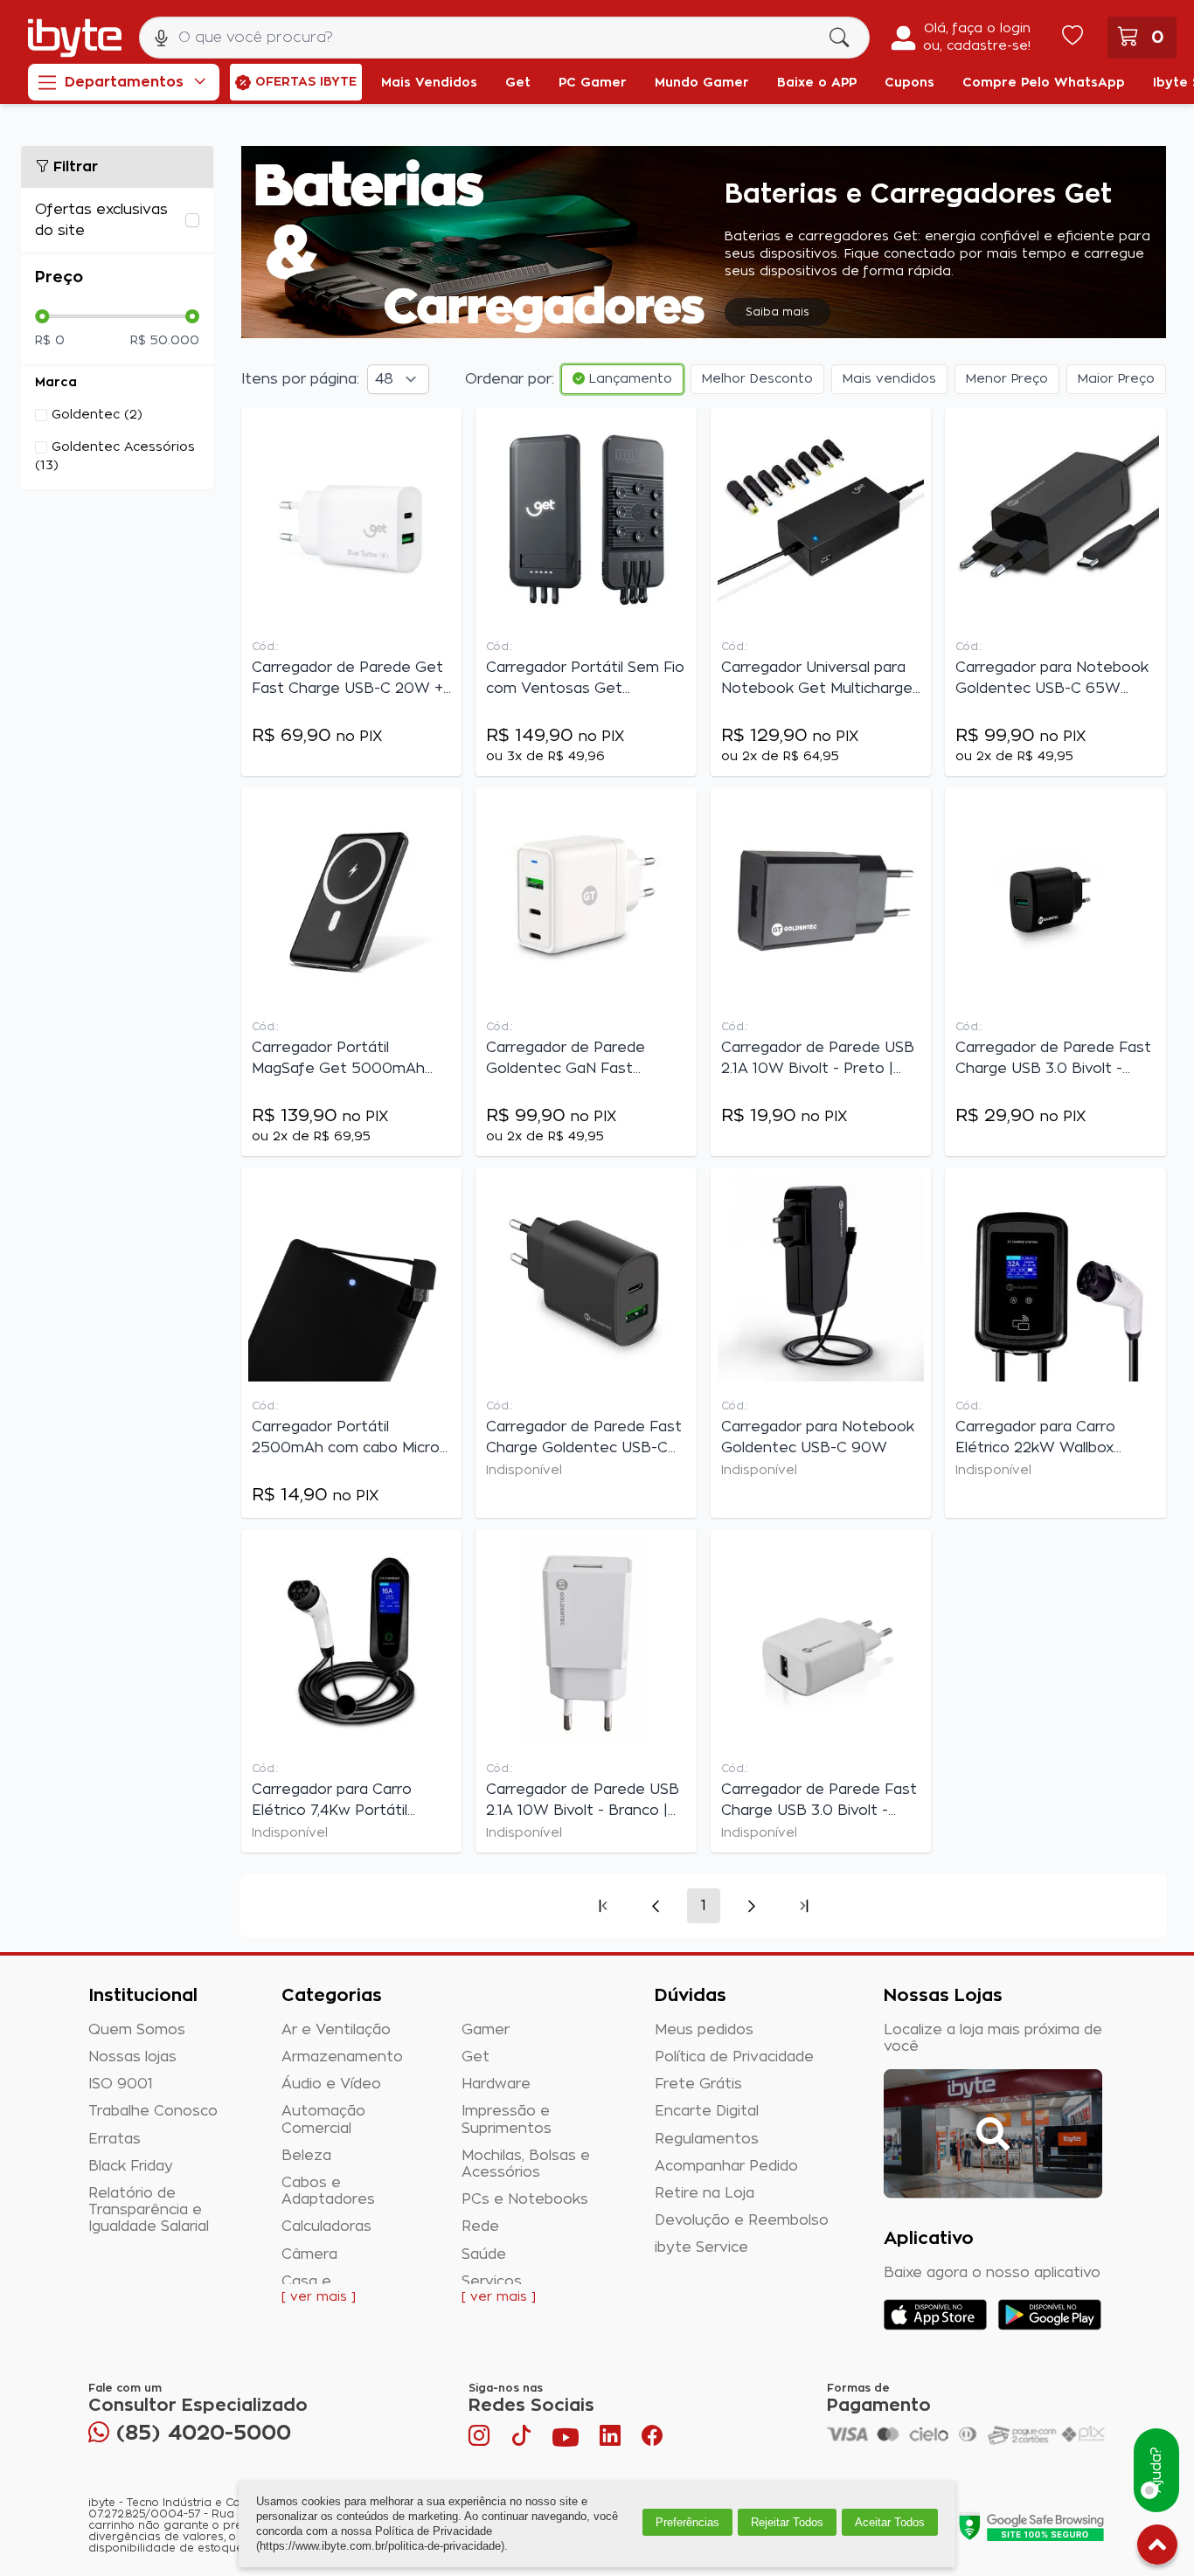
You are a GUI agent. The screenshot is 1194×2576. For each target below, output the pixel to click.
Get (476, 2057)
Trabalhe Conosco (153, 2111)
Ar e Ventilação (336, 2030)
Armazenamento (342, 2057)
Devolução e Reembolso (742, 2220)
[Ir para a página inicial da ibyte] (75, 38)
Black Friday (131, 2166)
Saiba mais (777, 312)
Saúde (484, 2254)
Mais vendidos (889, 379)
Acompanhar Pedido (726, 2166)
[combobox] (504, 38)
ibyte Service (701, 2247)
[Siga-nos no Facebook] (652, 2440)
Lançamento (628, 379)
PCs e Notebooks (525, 2199)
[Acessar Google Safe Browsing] (1031, 2526)
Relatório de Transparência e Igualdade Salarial (149, 2210)
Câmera (309, 2254)
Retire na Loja (705, 2193)
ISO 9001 (121, 2084)
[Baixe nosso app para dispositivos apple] (935, 2315)
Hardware (496, 2084)
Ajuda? (1156, 2471)
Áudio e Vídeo (331, 2084)
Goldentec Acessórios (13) (115, 457)
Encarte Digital (707, 2111)
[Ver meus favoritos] (1073, 38)
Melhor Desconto (757, 379)
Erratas (115, 2139)
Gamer (486, 2030)
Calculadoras (326, 2226)
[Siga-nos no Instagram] (481, 2440)
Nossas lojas (132, 2057)
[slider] (42, 316)
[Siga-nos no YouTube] (566, 2440)
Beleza (306, 2156)
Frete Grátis (698, 2084)
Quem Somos (137, 2030)
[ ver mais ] (319, 2297)
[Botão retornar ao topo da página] (1157, 2548)
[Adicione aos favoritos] (444, 429)
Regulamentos (707, 2139)
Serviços (492, 2282)
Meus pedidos (704, 2030)
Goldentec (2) (97, 415)
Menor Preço (1007, 379)
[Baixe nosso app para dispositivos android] (1049, 2315)
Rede (480, 2226)
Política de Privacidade (734, 2057)
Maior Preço (1116, 379)
